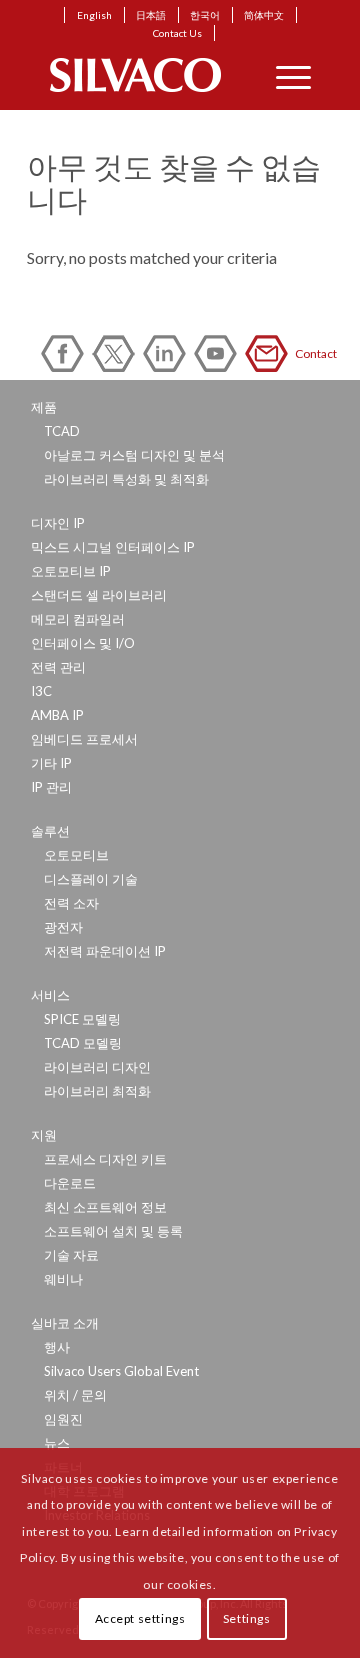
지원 (44, 1135)
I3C (41, 691)
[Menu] (283, 75)
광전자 (63, 927)
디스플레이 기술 (91, 879)
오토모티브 (76, 855)
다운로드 (70, 1183)
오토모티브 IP (71, 571)
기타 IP (51, 763)
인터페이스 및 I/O (83, 643)
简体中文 (264, 15)
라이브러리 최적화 (97, 1091)
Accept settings (140, 1618)
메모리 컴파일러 (78, 619)
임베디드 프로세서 (84, 739)
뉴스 (57, 1443)
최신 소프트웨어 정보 (105, 1207)
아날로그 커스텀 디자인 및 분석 (134, 455)
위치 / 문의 (75, 1395)
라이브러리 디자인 (97, 1067)
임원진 (63, 1419)
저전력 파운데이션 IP (105, 951)
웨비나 (63, 1279)
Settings (247, 1618)
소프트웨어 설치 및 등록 (113, 1231)
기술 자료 (71, 1255)
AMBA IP (57, 715)
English (94, 15)
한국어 (205, 15)
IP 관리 (51, 787)
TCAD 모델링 (83, 1043)
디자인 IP (58, 523)
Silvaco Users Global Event (121, 1371)
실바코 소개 (65, 1323)
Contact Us (177, 33)
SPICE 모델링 (82, 1019)
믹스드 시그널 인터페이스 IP (113, 547)
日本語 (151, 15)
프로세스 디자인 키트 (105, 1159)
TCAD (62, 431)
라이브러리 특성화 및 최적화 (126, 479)
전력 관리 (58, 667)
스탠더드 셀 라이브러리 (99, 595)
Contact (270, 353)
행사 (57, 1347)
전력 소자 (71, 903)
